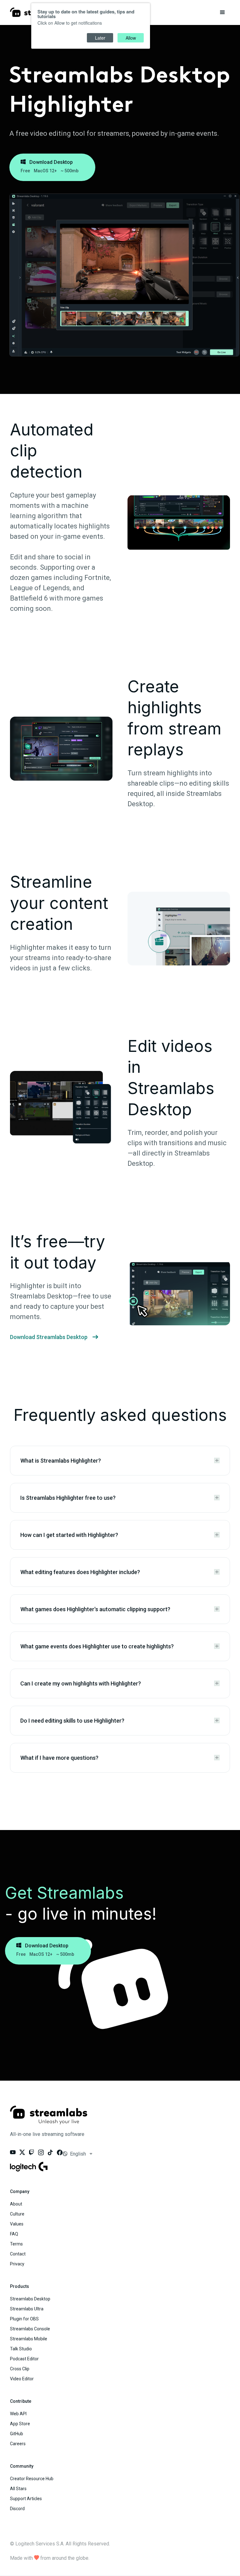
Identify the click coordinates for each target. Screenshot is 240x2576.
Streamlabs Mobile (29, 2339)
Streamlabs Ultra (27, 2309)
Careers (18, 2444)
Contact (18, 2254)
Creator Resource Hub (32, 2479)
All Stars (18, 2489)
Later (100, 38)
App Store (20, 2424)
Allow (131, 38)
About (16, 2204)
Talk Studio (21, 2349)
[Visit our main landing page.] (49, 2119)
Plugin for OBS (24, 2319)
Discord (17, 2509)
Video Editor (22, 2379)
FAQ (14, 2234)
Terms (16, 2244)
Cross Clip (20, 2369)
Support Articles (26, 2499)
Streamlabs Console (30, 2329)
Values (17, 2224)
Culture (17, 2214)
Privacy (17, 2264)
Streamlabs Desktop (30, 2299)
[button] (222, 12)
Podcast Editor (24, 2359)
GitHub (17, 2434)
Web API (18, 2414)
